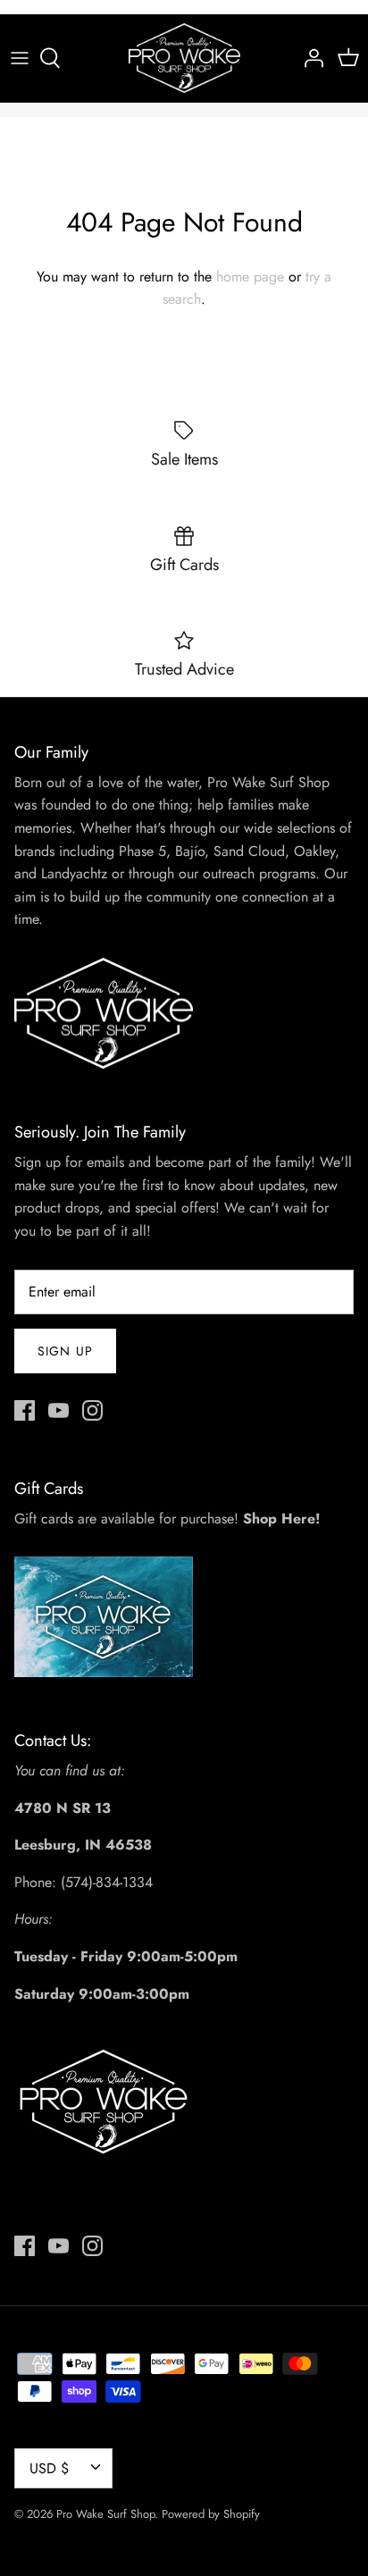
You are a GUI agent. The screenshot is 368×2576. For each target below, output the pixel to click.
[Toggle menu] (20, 58)
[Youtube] (59, 1410)
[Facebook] (25, 1410)
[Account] (309, 58)
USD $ (49, 2468)
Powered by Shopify (211, 2514)
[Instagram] (92, 1410)
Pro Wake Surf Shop (105, 2514)
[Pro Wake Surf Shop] (184, 58)
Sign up (65, 1351)
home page (250, 277)
